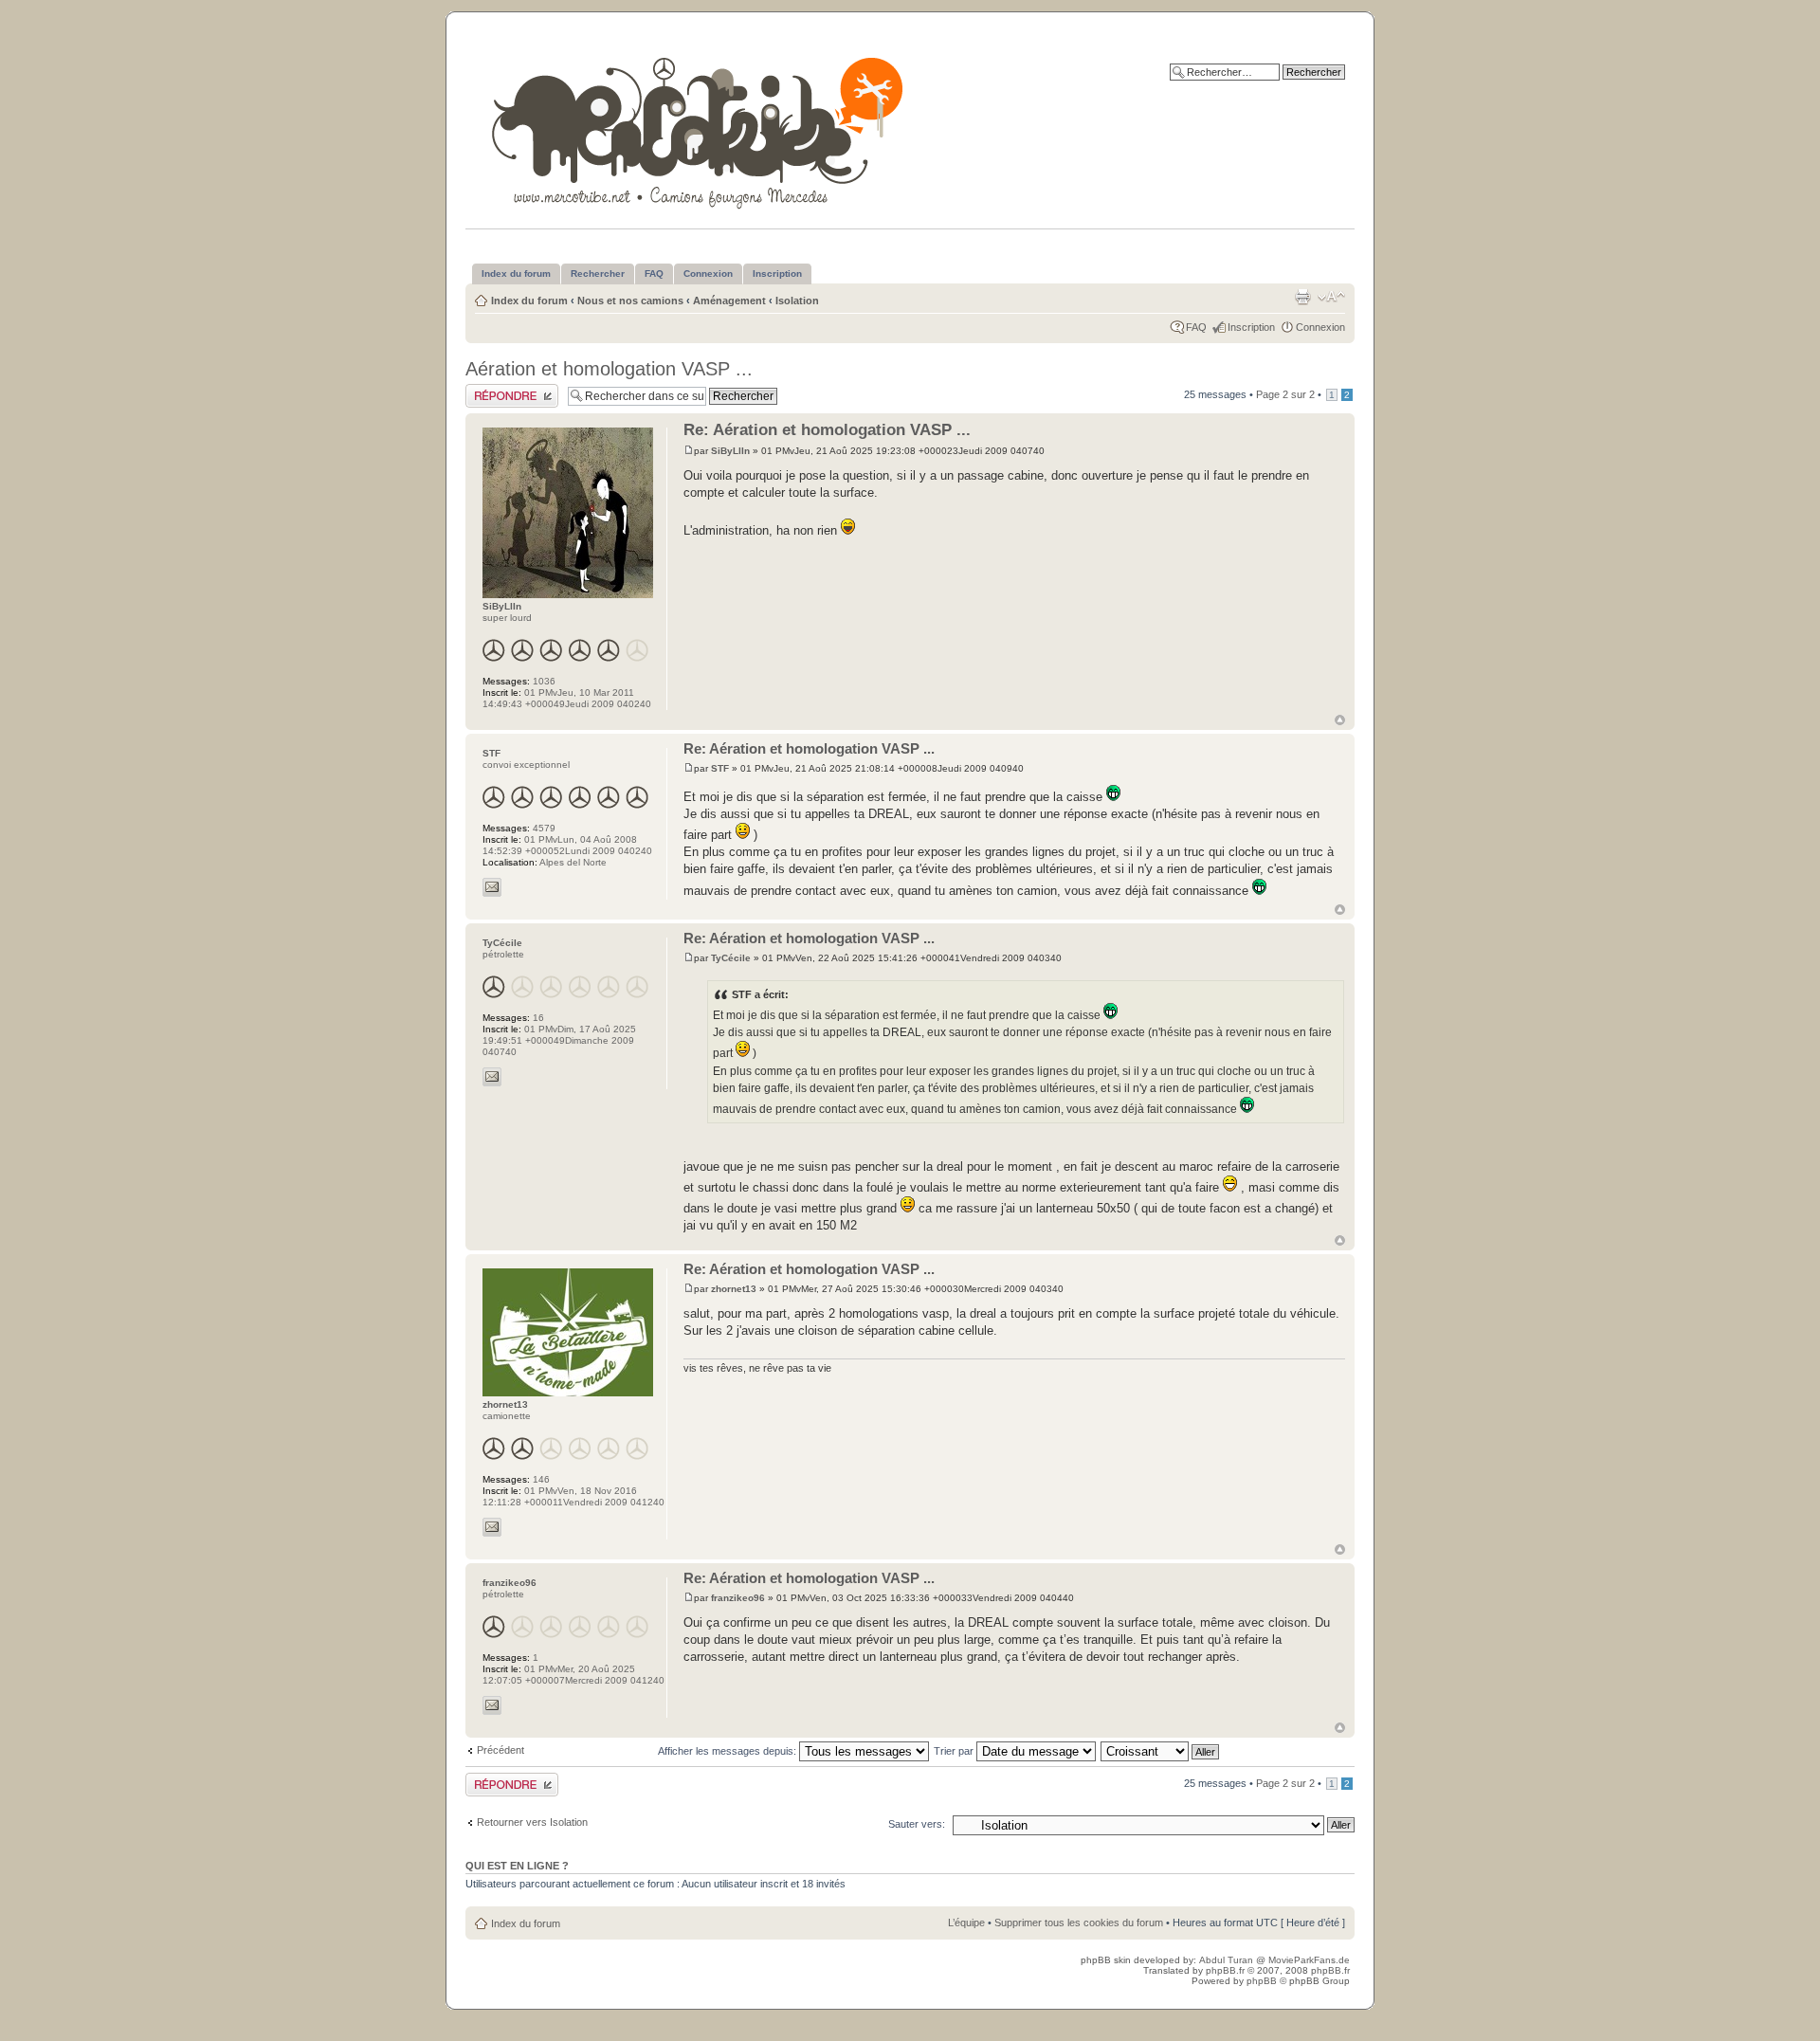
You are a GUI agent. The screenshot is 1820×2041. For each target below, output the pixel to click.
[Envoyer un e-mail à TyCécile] (492, 1077)
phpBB (1262, 1981)
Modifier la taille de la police (1331, 297)
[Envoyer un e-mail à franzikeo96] (492, 1705)
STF (720, 768)
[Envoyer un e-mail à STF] (492, 887)
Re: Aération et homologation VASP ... (827, 430)
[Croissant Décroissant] (1161, 1751)
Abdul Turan (1228, 1960)
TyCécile (731, 958)
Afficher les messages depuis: (728, 1751)
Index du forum (529, 301)
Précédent (500, 1750)
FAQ (1196, 327)
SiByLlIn (730, 451)
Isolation (797, 301)
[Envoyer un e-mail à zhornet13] (492, 1527)
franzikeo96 (738, 1598)
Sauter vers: (917, 1824)
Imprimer (1302, 297)
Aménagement (729, 301)
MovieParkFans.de (1309, 1960)
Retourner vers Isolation (532, 1822)
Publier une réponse (511, 390)
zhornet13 (734, 1289)
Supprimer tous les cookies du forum (1079, 1923)
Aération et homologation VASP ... (609, 369)
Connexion (1320, 327)
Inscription (1251, 327)
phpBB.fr (1225, 1970)
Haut (1340, 720)
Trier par (955, 1751)
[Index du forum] (699, 129)
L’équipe (966, 1923)
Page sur (1285, 394)
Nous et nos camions (630, 301)
